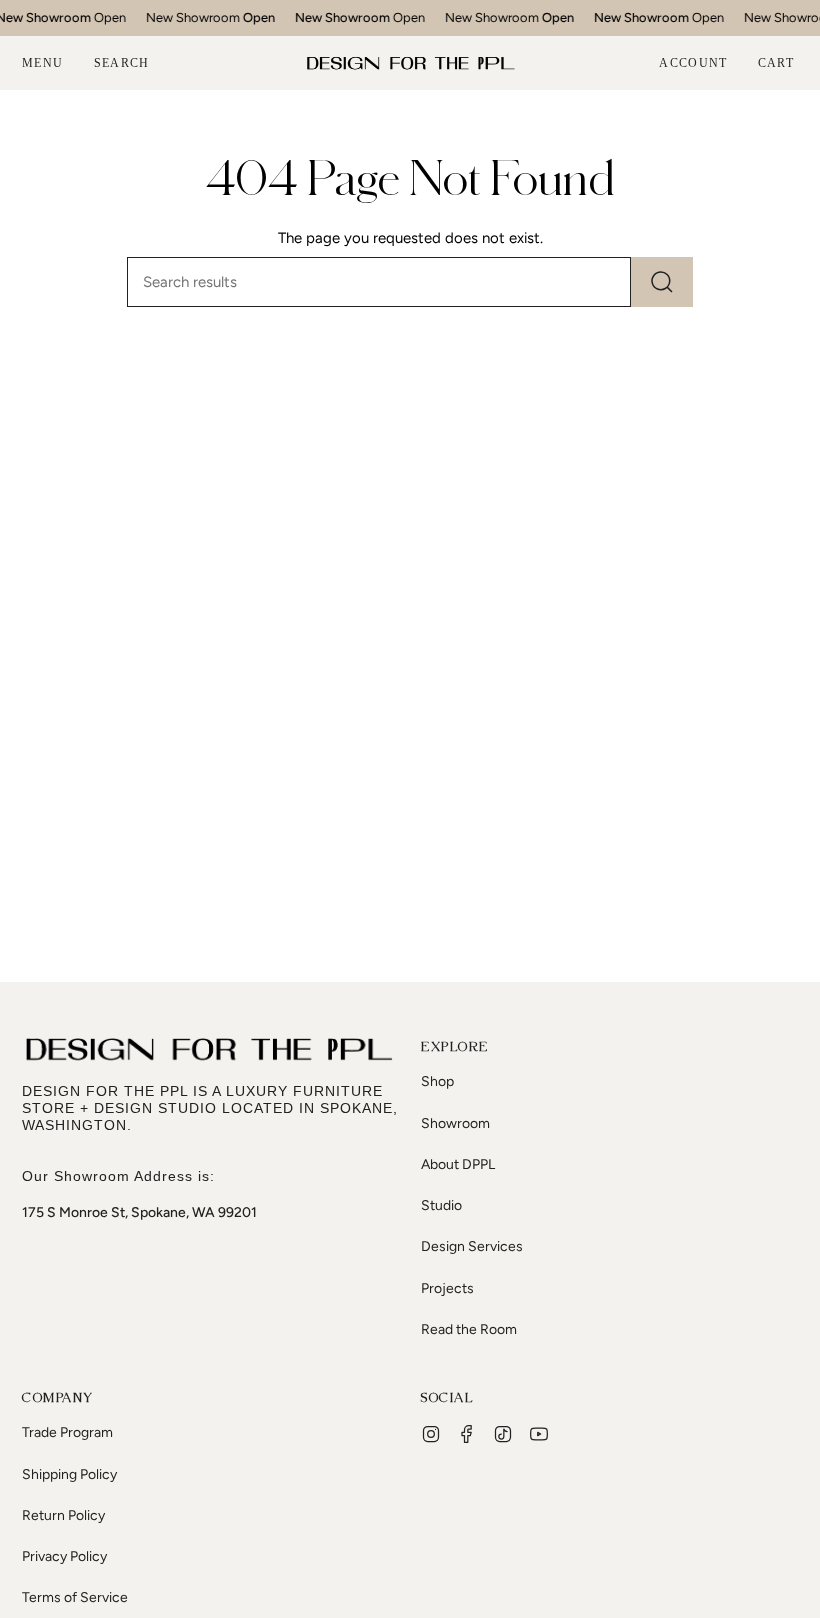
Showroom (455, 1123)
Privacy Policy (64, 1556)
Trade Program (67, 1432)
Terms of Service (75, 1597)
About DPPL (458, 1164)
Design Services (472, 1246)
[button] (122, 63)
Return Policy (63, 1515)
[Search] (662, 282)
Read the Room (469, 1329)
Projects (447, 1288)
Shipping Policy (69, 1474)
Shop (437, 1081)
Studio (441, 1205)
